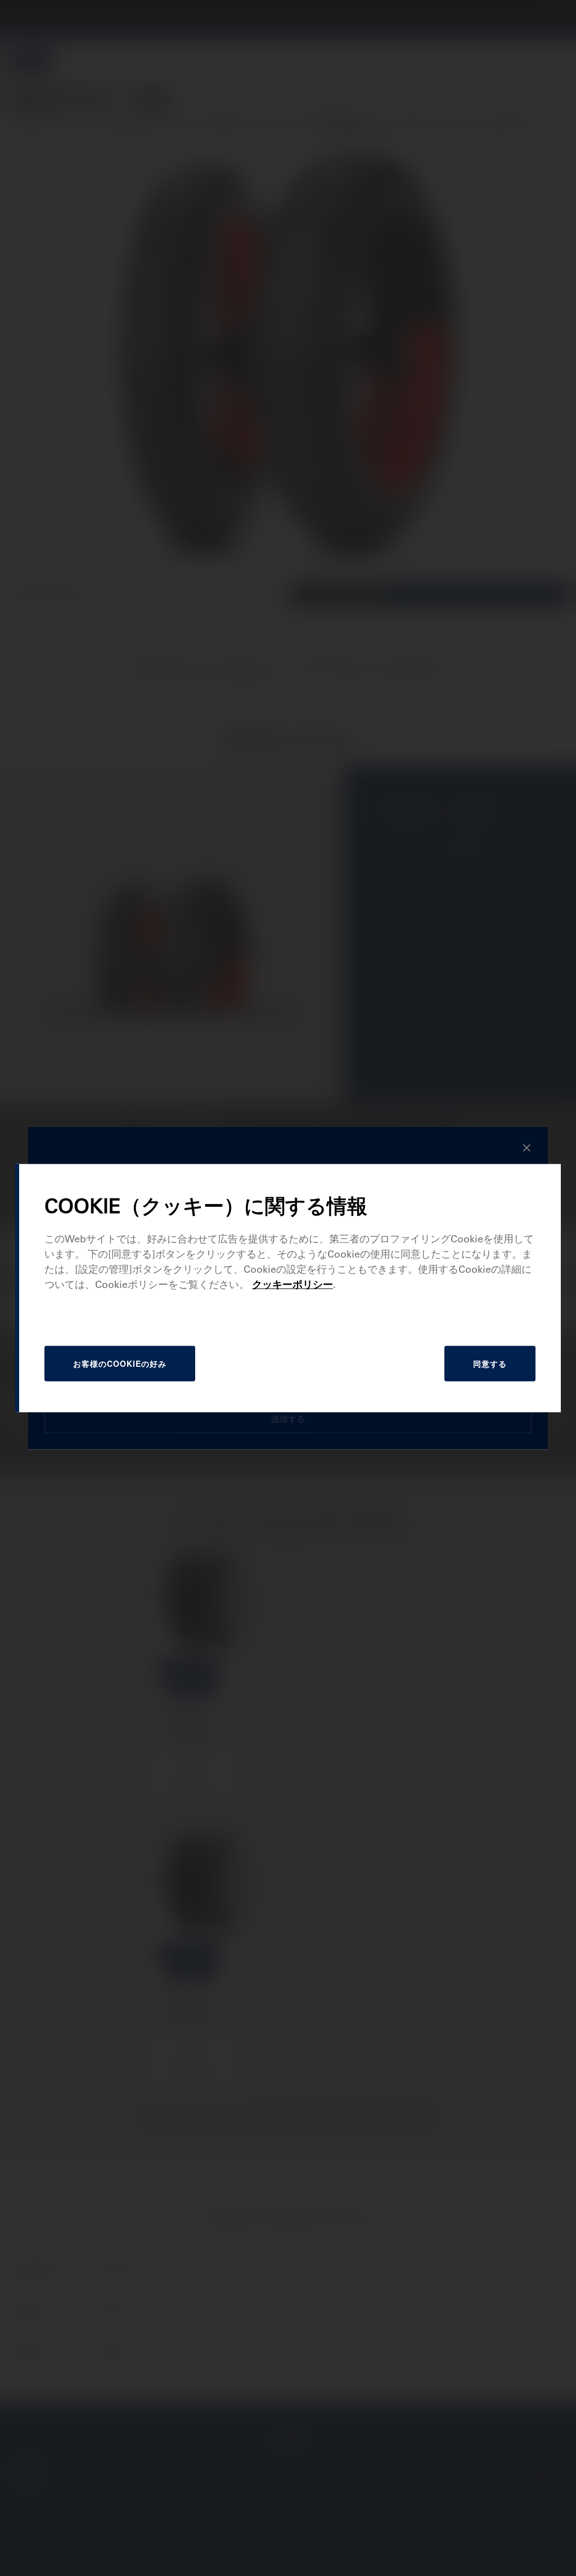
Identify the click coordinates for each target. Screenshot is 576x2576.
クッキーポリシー (292, 1284)
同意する (490, 1363)
